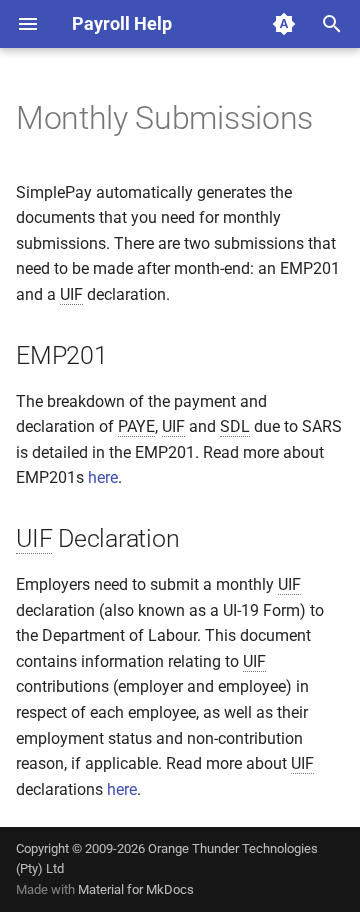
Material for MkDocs (136, 889)
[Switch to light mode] (284, 24)
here (103, 477)
